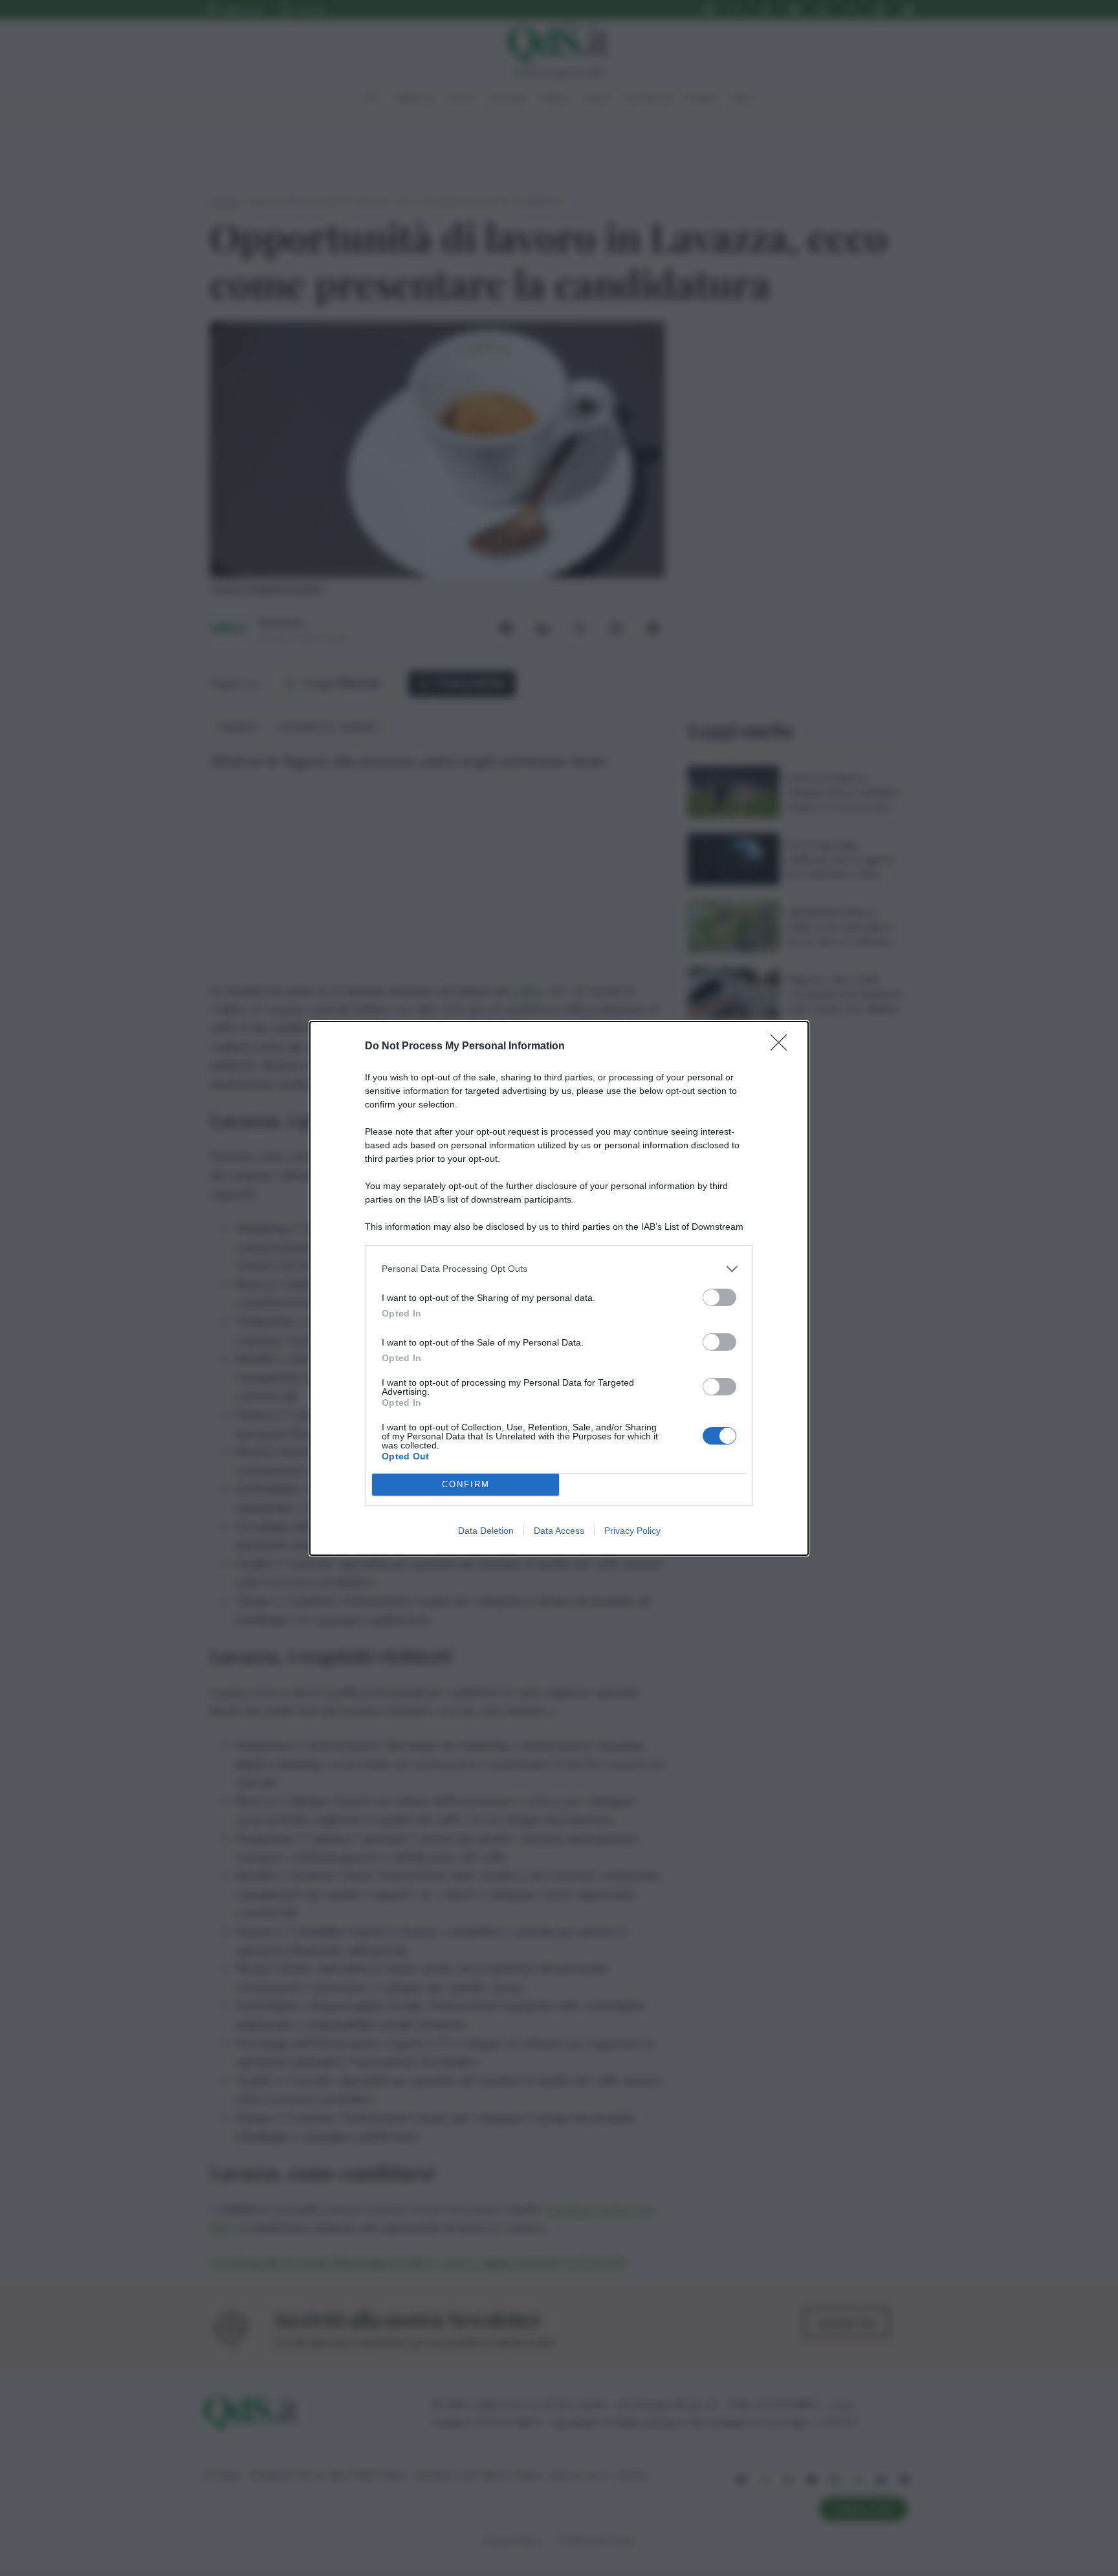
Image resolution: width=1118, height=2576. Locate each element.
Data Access (559, 1531)
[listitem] (559, 1269)
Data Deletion (486, 1531)
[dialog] (559, 1288)
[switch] (719, 1297)
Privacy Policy (632, 1531)
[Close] (783, 1047)
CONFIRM (466, 1484)
